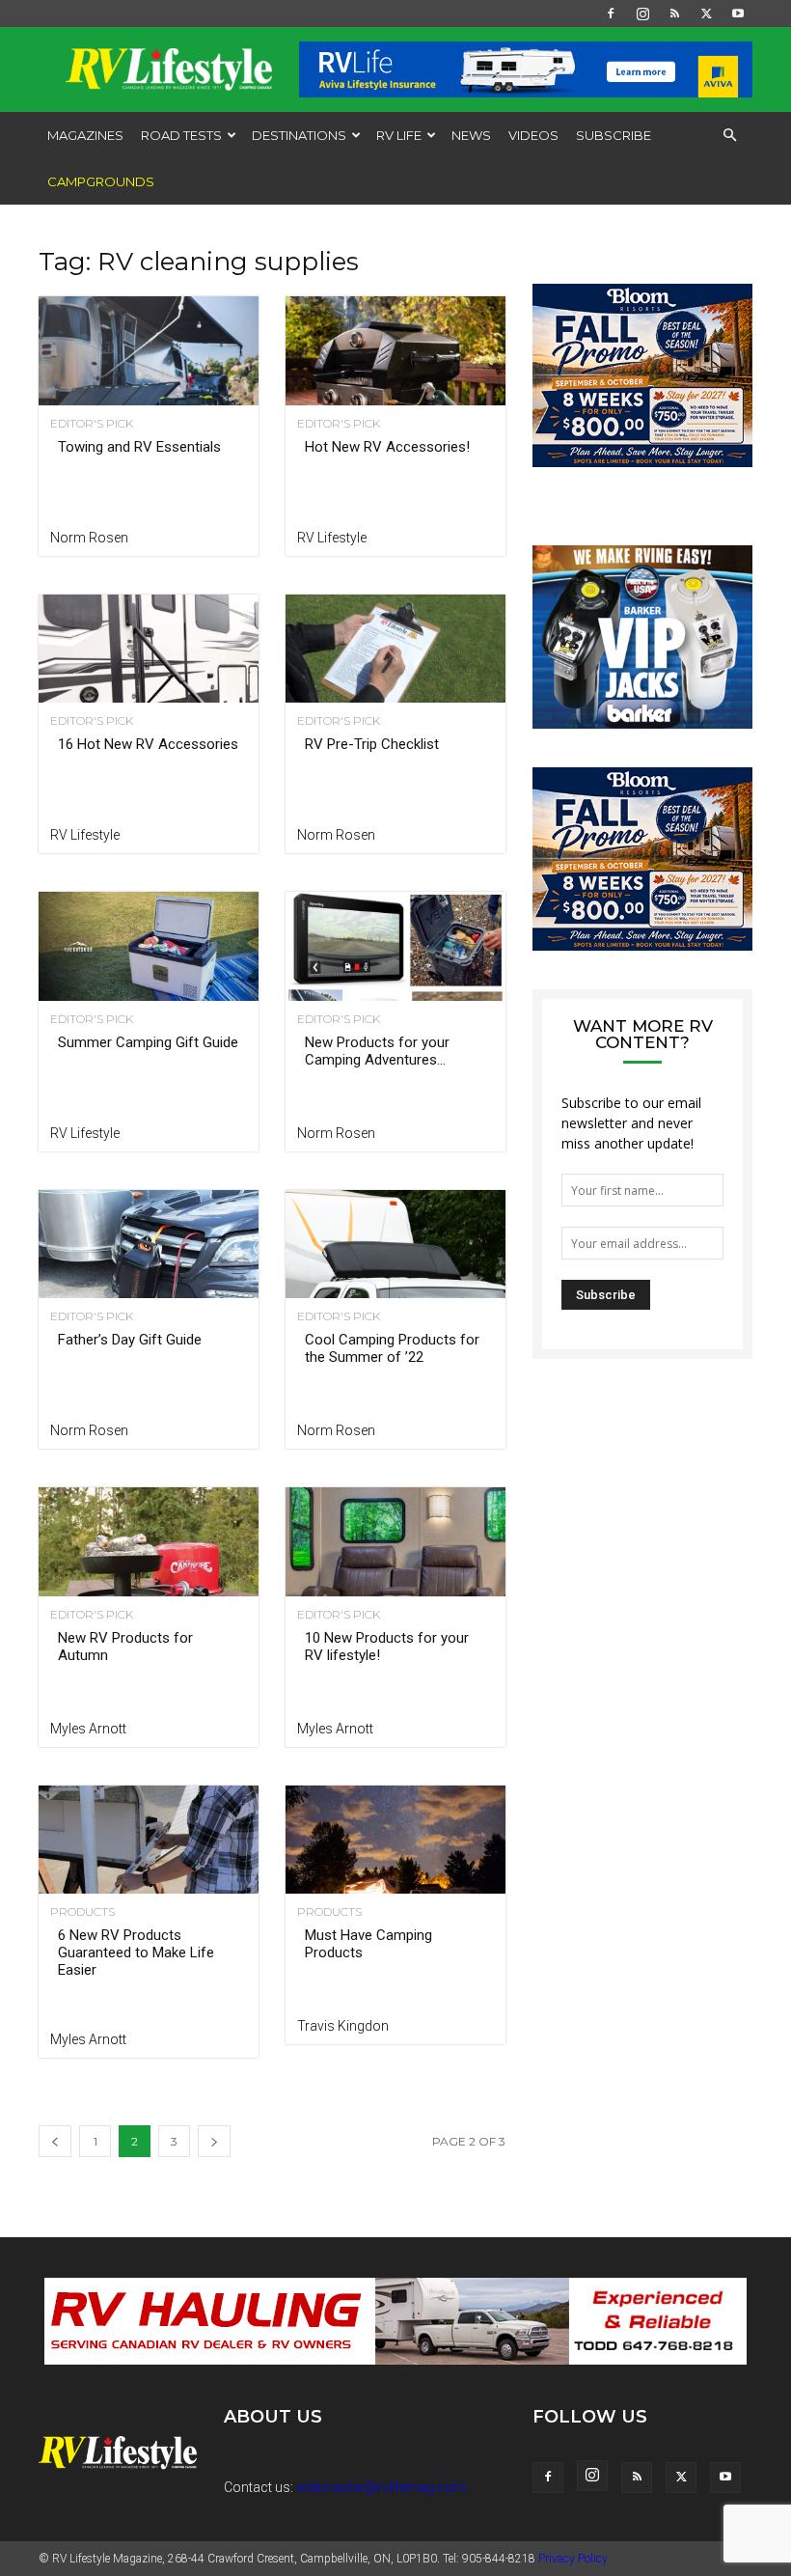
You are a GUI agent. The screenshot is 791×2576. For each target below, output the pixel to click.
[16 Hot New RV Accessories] (149, 649)
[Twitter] (706, 14)
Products (82, 1912)
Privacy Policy (573, 2559)
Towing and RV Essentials (139, 447)
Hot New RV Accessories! (387, 447)
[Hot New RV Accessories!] (395, 351)
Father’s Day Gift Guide (130, 1340)
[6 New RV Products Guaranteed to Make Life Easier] (149, 1840)
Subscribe (614, 135)
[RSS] (674, 14)
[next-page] (214, 2141)
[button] (729, 136)
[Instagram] (642, 14)
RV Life (399, 135)
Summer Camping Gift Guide (148, 1042)
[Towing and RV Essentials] (149, 351)
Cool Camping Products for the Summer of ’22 (392, 1348)
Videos (533, 135)
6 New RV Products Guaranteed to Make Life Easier (136, 1953)
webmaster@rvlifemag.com (381, 2487)
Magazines (85, 135)
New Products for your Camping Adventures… (377, 1051)
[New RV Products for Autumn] (149, 1542)
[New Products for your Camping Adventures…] (395, 946)
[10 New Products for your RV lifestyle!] (395, 1542)
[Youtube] (738, 14)
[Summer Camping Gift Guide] (149, 946)
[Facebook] (611, 14)
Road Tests (181, 135)
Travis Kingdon (343, 2026)
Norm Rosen (89, 538)
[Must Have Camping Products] (395, 1840)
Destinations (299, 135)
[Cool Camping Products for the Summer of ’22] (395, 1245)
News (471, 135)
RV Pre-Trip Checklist (372, 744)
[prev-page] (55, 2141)
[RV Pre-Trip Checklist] (395, 649)
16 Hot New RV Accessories (148, 744)
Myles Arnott (88, 1729)
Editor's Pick (92, 424)
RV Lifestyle (332, 538)
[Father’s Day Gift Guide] (149, 1245)
